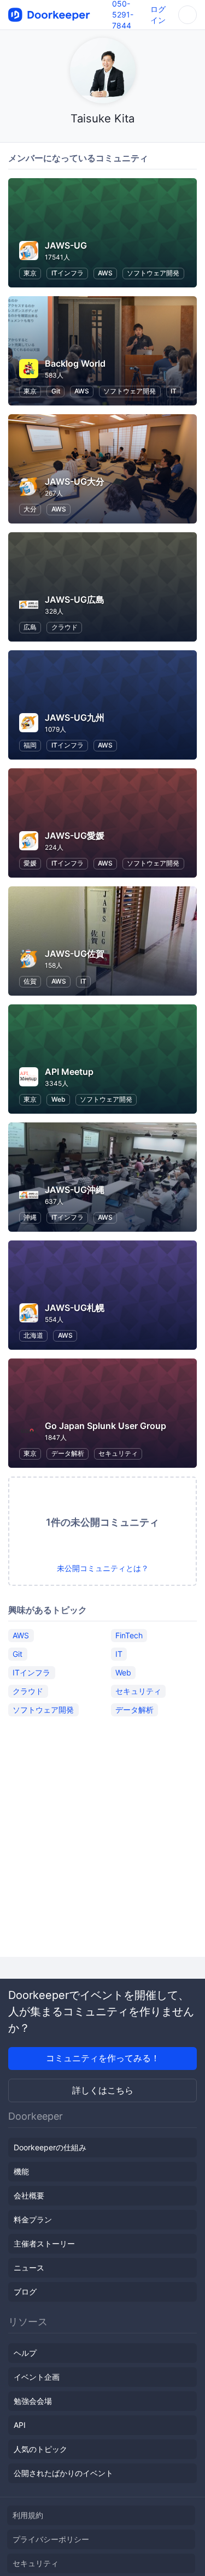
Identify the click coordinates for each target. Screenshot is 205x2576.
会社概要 (29, 2195)
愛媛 (30, 863)
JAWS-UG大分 (75, 481)
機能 (21, 2171)
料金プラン (33, 2219)
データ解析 (68, 1453)
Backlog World (75, 363)
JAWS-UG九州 (75, 717)
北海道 (33, 1335)
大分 (30, 509)
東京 (30, 273)
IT (174, 391)
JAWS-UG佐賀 (75, 954)
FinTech (129, 1635)
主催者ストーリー (44, 2243)
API (20, 2425)
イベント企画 (37, 2377)
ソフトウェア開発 (153, 273)
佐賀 (30, 981)
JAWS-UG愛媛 (75, 836)
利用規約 (28, 2515)
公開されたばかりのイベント (63, 2473)
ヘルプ (25, 2353)
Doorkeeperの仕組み (50, 2147)
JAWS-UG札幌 (75, 1308)
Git (56, 391)
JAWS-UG (66, 245)
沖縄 (30, 1217)
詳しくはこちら (103, 2090)
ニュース (29, 2268)
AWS (105, 273)
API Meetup (69, 1072)
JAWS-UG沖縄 (75, 1190)
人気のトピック (40, 2449)
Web (58, 1099)
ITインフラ (68, 273)
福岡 (30, 745)
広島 (30, 627)
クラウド (65, 627)
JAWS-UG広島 (75, 599)
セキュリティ (118, 1453)
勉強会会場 (33, 2401)
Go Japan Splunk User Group (106, 1426)
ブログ (25, 2292)
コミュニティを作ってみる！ (103, 2058)
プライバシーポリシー (51, 2539)
